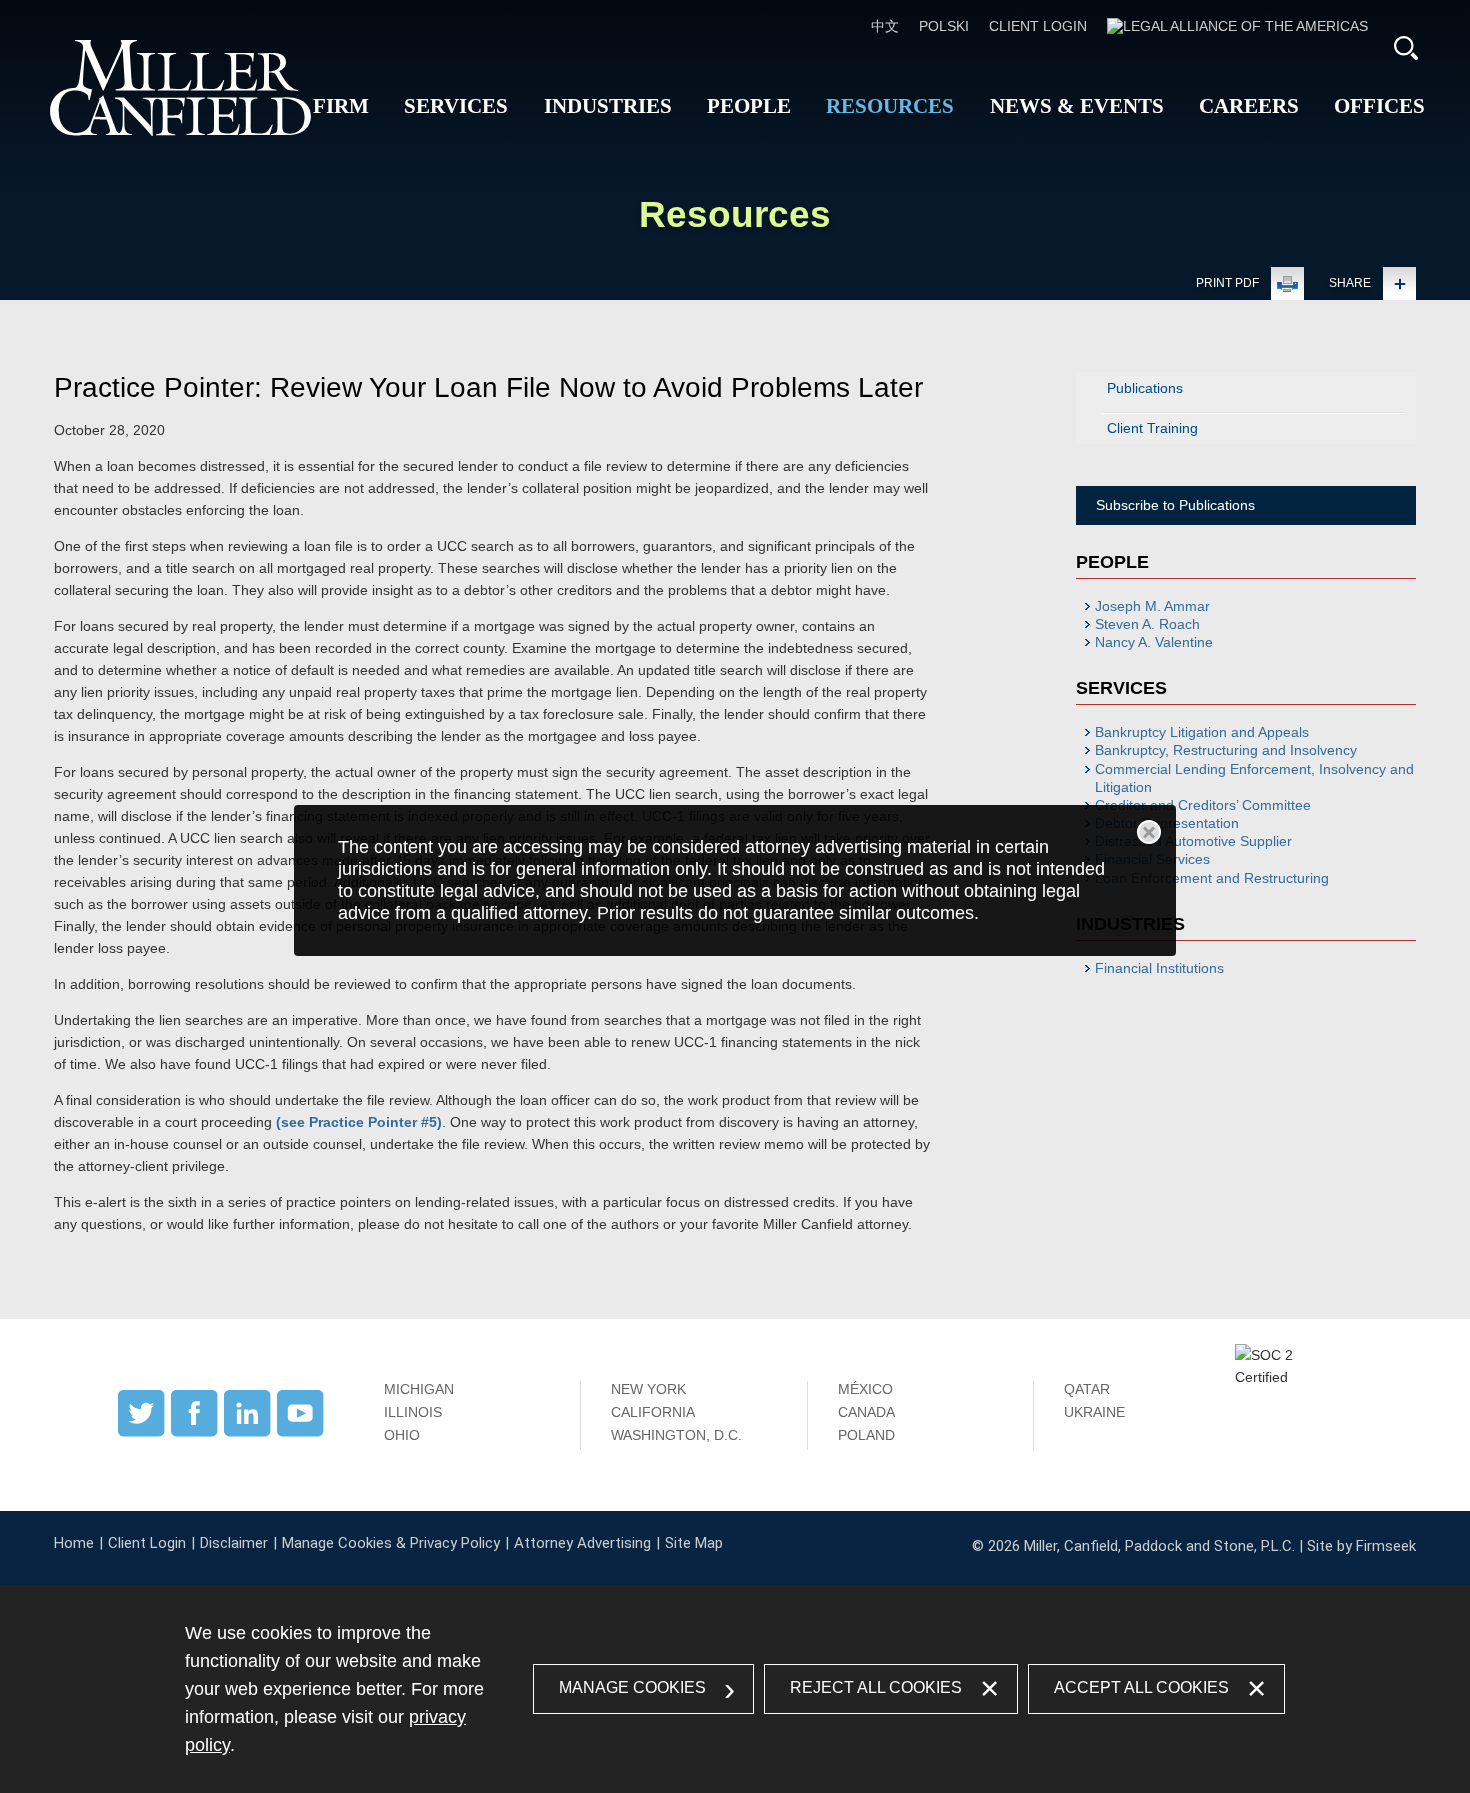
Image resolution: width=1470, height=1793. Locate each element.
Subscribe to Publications (1175, 505)
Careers (1249, 106)
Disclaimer (234, 1543)
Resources (890, 106)
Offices (1379, 106)
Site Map (694, 1543)
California (653, 1412)
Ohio (402, 1435)
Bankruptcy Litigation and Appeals (1202, 732)
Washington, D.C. (676, 1435)
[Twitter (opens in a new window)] (141, 1432)
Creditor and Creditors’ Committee (1203, 805)
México (865, 1389)
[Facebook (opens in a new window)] (194, 1432)
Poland (866, 1435)
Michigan (419, 1389)
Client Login (1038, 26)
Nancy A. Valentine (1154, 642)
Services (456, 106)
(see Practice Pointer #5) (359, 1122)
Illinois (413, 1412)
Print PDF (1227, 283)
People (749, 106)
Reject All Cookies (876, 1687)
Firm (341, 106)
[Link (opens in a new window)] (1237, 26)
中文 (885, 26)
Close (1149, 832)
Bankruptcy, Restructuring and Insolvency (1226, 750)
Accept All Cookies (1141, 1687)
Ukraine (1094, 1412)
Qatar (1087, 1389)
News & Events (1077, 106)
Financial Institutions (1159, 968)
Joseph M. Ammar (1152, 606)
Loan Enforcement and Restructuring (1212, 878)
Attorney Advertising (582, 1543)
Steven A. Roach (1147, 624)
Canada (866, 1412)
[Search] (1406, 48)
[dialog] (735, 880)
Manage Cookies (632, 1687)
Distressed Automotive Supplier (1193, 841)
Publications (1145, 388)
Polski (944, 26)
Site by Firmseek (1361, 1546)
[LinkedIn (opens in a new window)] (247, 1432)
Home (74, 1543)
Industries (608, 106)
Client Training (1152, 428)
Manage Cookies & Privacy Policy (391, 1543)
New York (648, 1389)
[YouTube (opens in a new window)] (300, 1432)
